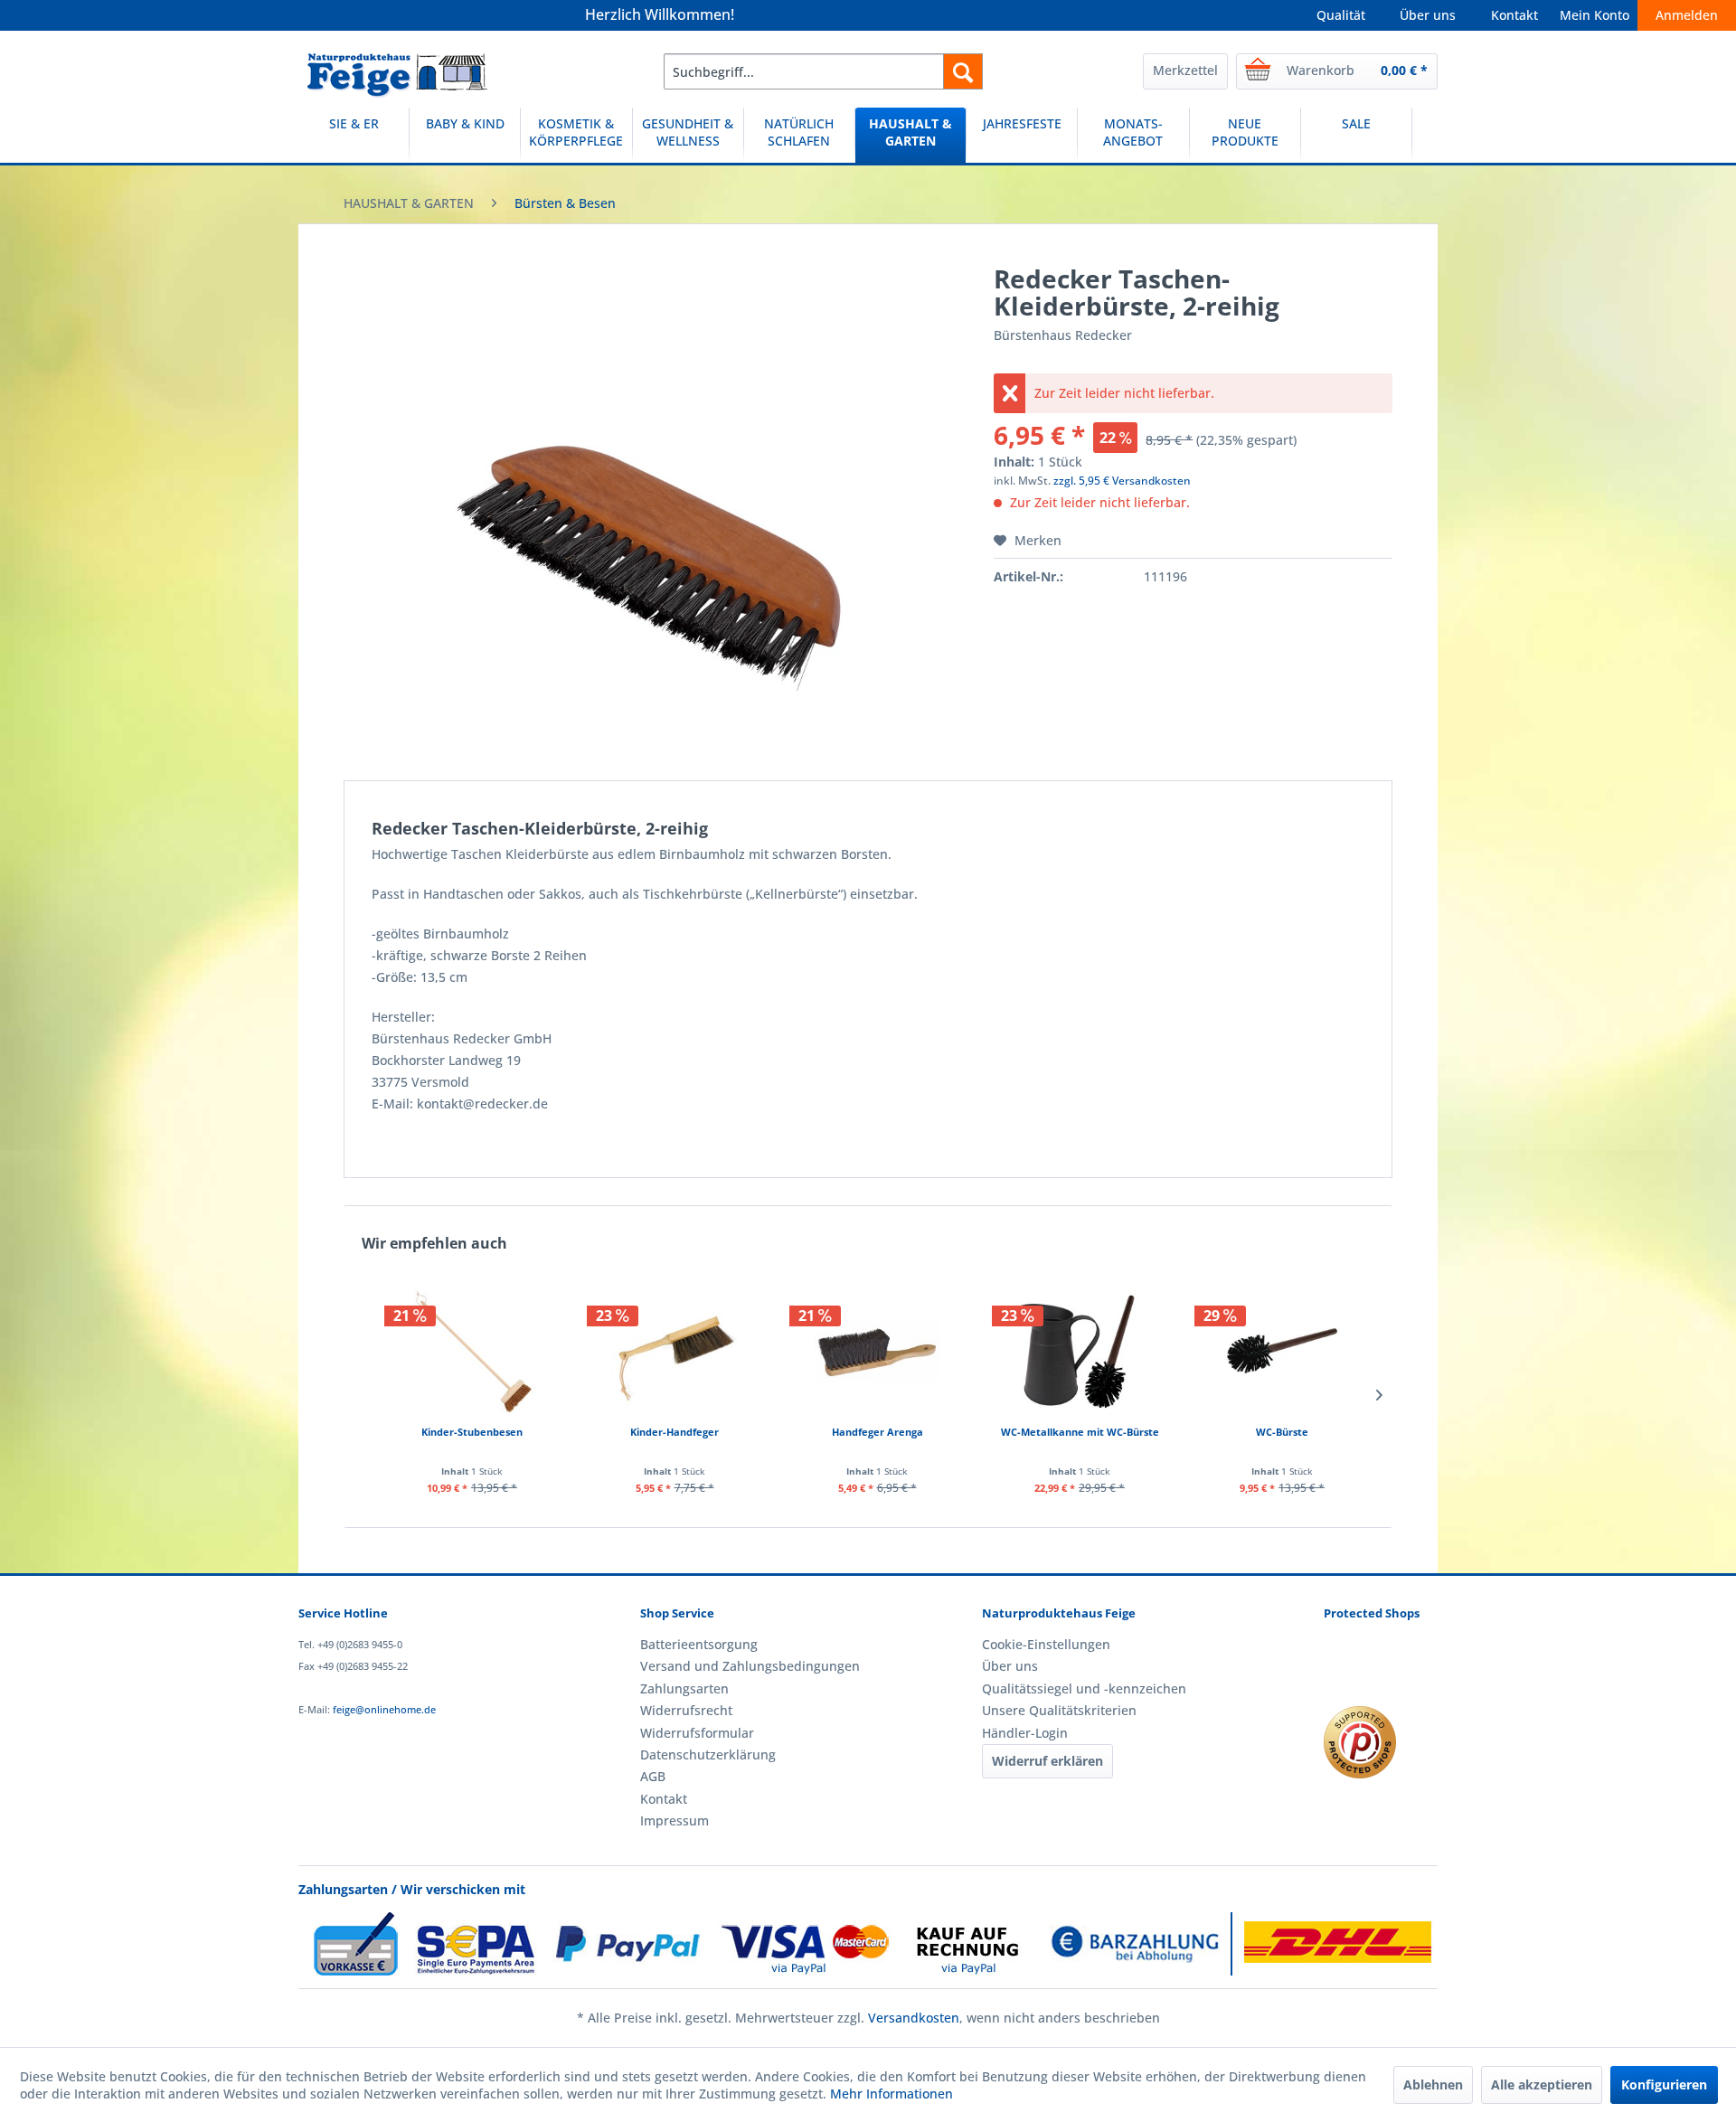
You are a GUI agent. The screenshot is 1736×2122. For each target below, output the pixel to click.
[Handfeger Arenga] (877, 1351)
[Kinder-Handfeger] (675, 1351)
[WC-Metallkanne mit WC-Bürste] (1080, 1351)
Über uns (1428, 15)
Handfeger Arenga (877, 1432)
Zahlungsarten (684, 1688)
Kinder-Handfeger (675, 1432)
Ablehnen (1433, 2084)
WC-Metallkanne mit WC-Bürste (1080, 1432)
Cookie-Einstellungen (1046, 1644)
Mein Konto (1594, 15)
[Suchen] (963, 71)
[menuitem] (823, 71)
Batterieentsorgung (699, 1644)
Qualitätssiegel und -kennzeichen (1084, 1688)
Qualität (1341, 15)
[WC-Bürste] (1282, 1351)
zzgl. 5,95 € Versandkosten (1122, 481)
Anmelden (1687, 15)
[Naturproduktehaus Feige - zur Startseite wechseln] (397, 76)
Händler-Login (1025, 1733)
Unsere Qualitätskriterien (1059, 1710)
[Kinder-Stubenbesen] (472, 1351)
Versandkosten (914, 2018)
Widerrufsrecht (686, 1710)
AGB (653, 1776)
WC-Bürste (1282, 1432)
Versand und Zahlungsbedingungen (750, 1666)
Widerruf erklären (1047, 1761)
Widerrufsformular (697, 1733)
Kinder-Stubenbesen (472, 1432)
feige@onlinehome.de (384, 1709)
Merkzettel (1185, 70)
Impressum (675, 1820)
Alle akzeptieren (1542, 2084)
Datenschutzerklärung (708, 1754)
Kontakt (1514, 15)
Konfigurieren (1664, 2084)
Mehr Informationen (892, 2094)
